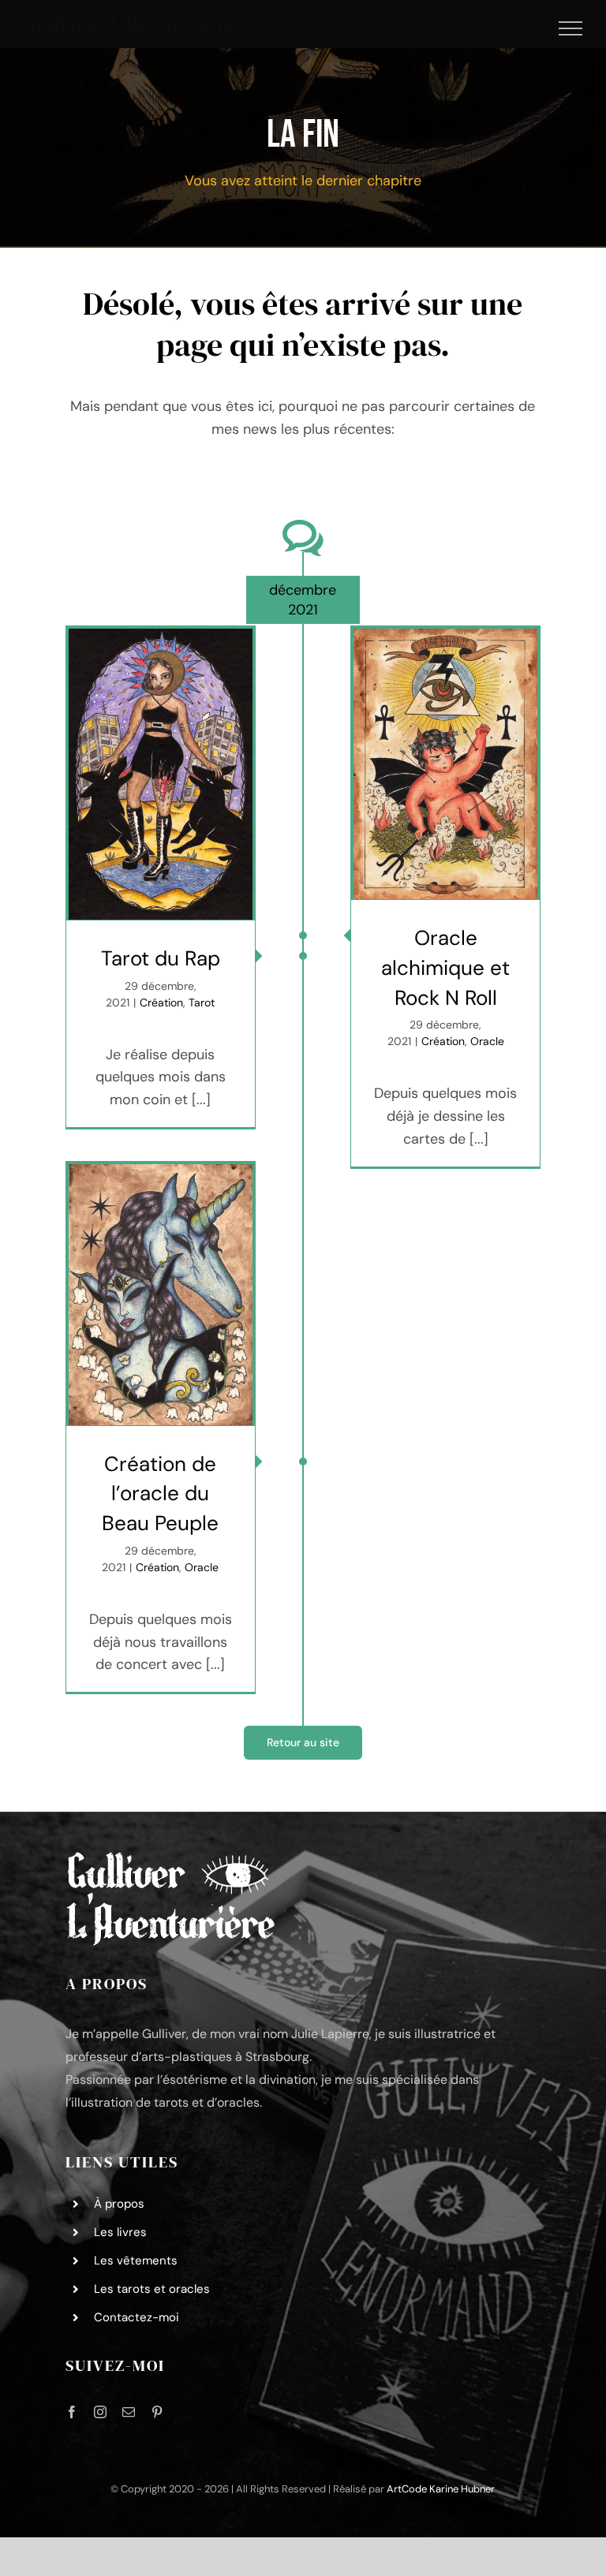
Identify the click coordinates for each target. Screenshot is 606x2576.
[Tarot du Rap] (161, 774)
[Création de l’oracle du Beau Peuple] (161, 1295)
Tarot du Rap (161, 958)
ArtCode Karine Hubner (441, 2489)
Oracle (487, 1041)
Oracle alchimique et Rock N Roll (445, 967)
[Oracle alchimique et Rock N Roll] (445, 764)
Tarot (202, 1002)
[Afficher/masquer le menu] (571, 28)
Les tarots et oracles (152, 2289)
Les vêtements (136, 2261)
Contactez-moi (137, 2317)
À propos (119, 2204)
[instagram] (100, 2412)
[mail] (129, 2412)
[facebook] (72, 2412)
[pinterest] (157, 2412)
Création (161, 1002)
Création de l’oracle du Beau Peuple (160, 1493)
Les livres (120, 2232)
